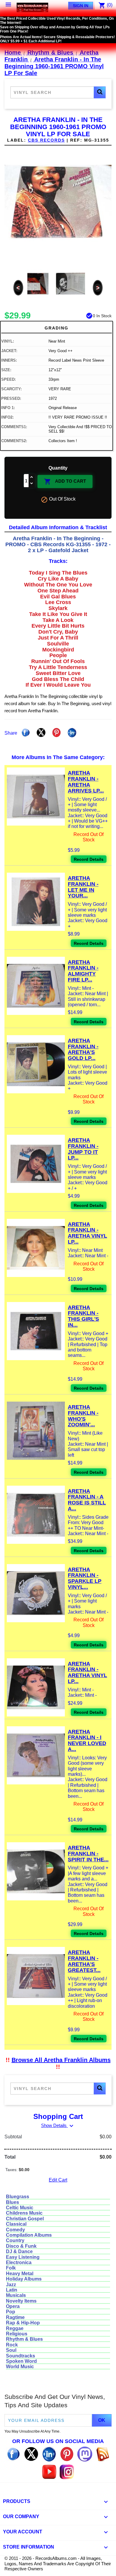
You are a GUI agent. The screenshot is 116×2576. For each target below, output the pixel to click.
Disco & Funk (21, 2246)
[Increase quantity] (32, 477)
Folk (11, 2268)
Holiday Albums (24, 2279)
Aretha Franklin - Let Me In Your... (83, 887)
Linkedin (72, 733)
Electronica (19, 2262)
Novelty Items (21, 2301)
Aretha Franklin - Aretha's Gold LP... (83, 1049)
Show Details (58, 2125)
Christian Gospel (25, 2219)
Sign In (81, 6)
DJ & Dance (19, 2251)
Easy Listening (23, 2257)
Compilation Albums (29, 2235)
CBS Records (46, 140)
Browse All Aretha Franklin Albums (61, 2060)
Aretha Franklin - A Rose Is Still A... (87, 1500)
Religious (17, 2334)
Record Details (89, 859)
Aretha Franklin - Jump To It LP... (83, 1149)
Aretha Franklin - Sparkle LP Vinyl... (85, 1578)
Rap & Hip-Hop (23, 2323)
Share (26, 733)
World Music (20, 2367)
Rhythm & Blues (24, 2339)
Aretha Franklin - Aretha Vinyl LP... (87, 1233)
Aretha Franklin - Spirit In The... (88, 1854)
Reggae (15, 2328)
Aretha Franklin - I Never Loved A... (87, 1740)
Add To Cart (65, 482)
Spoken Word (21, 2361)
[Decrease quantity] (32, 484)
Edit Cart (58, 2180)
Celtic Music (20, 2208)
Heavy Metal (20, 2274)
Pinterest (57, 733)
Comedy (15, 2230)
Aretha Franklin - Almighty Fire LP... (83, 971)
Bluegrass (18, 2197)
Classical (16, 2224)
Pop (11, 2312)
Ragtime (15, 2317)
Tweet (41, 733)
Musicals (16, 2295)
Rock (12, 2345)
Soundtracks (21, 2356)
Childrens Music (24, 2213)
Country (15, 2240)
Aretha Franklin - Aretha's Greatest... (84, 1961)
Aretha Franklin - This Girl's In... (83, 1316)
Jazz (11, 2285)
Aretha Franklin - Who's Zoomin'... (83, 1416)
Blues (12, 2202)
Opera (13, 2306)
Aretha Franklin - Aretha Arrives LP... (86, 782)
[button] (100, 92)
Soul (11, 2350)
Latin (12, 2290)
